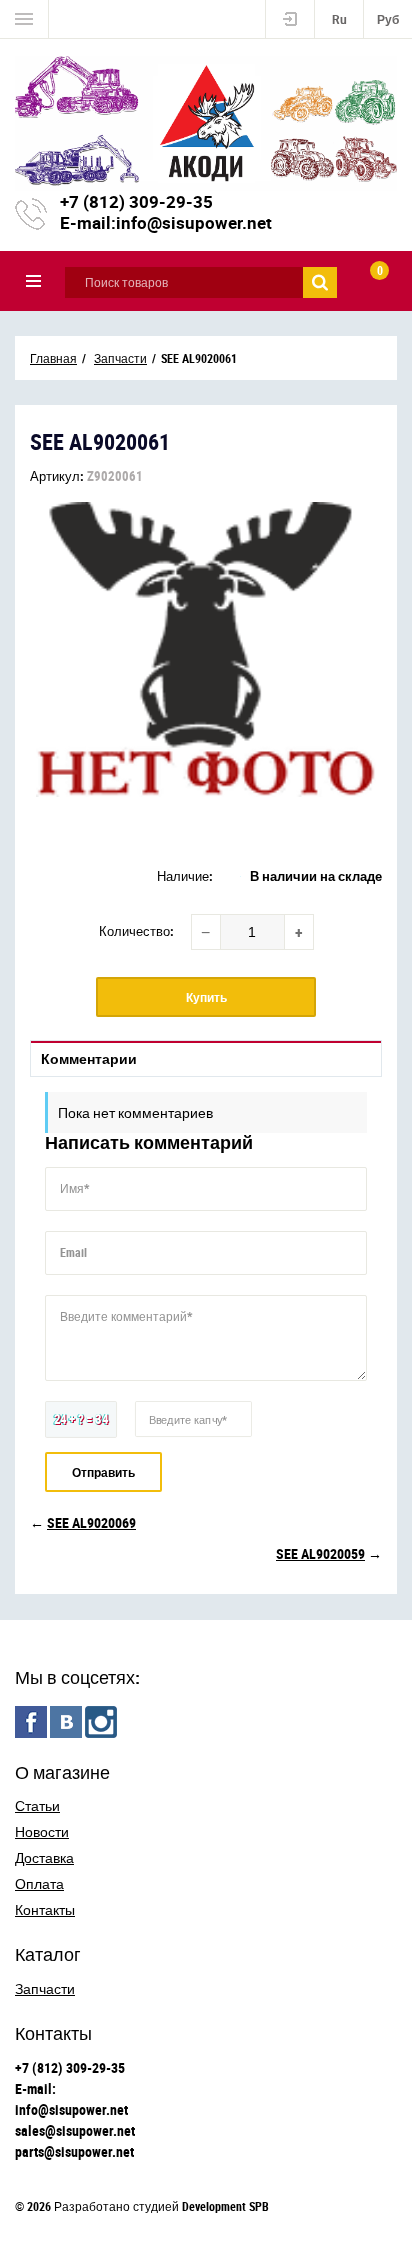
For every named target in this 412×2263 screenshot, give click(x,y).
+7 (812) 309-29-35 (136, 201)
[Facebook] (31, 1722)
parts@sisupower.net (74, 2151)
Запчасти (45, 1988)
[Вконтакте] (66, 1722)
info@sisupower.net (194, 222)
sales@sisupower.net (75, 2130)
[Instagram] (101, 1722)
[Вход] (290, 19)
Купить (206, 997)
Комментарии (89, 1058)
